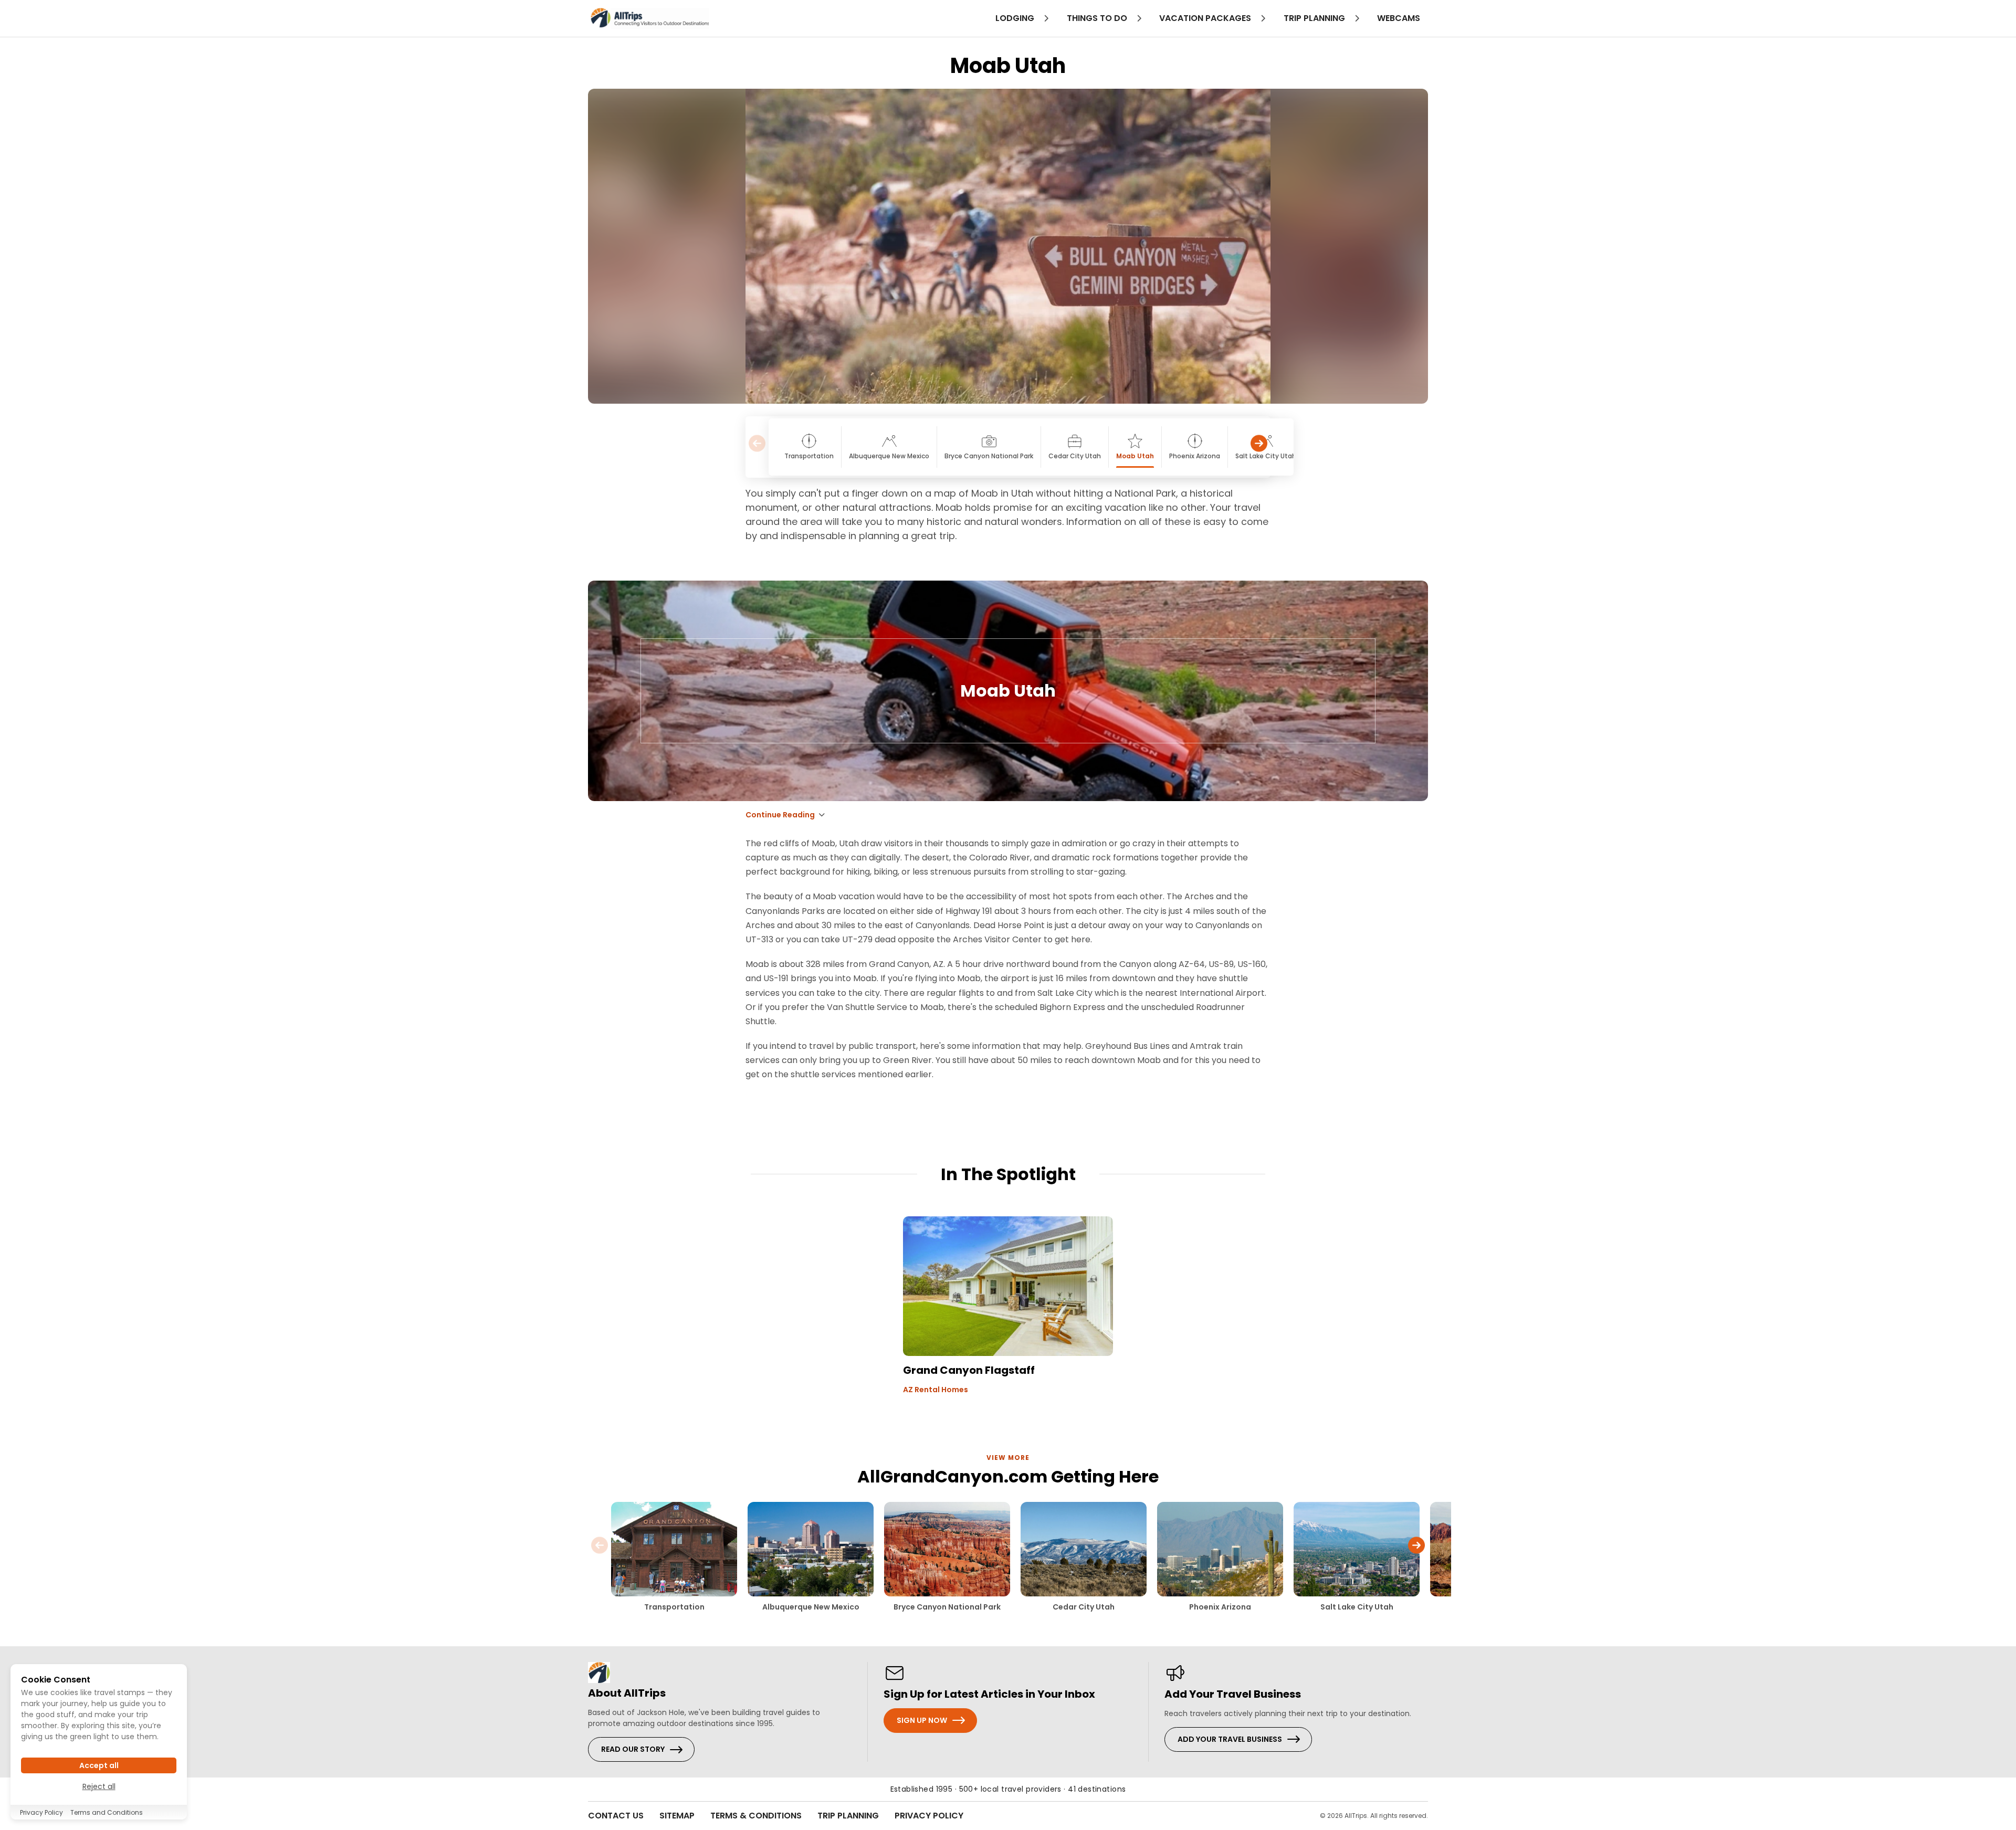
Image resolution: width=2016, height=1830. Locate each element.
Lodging (1016, 18)
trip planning (1315, 18)
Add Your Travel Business (1230, 1739)
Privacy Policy (929, 1816)
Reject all (99, 1786)
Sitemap (677, 1816)
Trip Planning (848, 1816)
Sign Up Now (922, 1720)
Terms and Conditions (107, 1812)
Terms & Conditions (756, 1816)
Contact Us (616, 1816)
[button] (1259, 447)
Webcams (1399, 18)
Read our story (633, 1749)
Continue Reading (780, 815)
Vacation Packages (1206, 18)
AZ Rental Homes (936, 1390)
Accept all (99, 1765)
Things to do (1098, 18)
